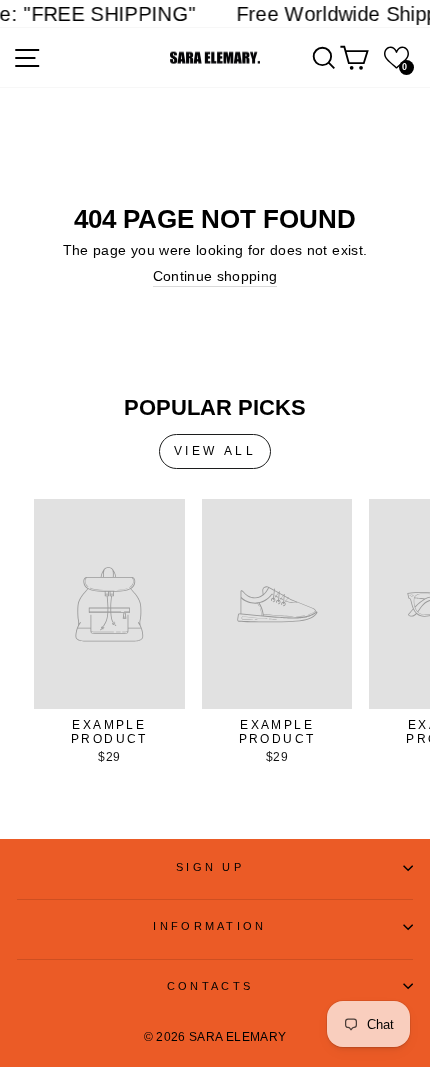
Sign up (210, 867)
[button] (396, 57)
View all (215, 451)
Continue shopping (215, 276)
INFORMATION (209, 926)
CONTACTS (210, 986)
